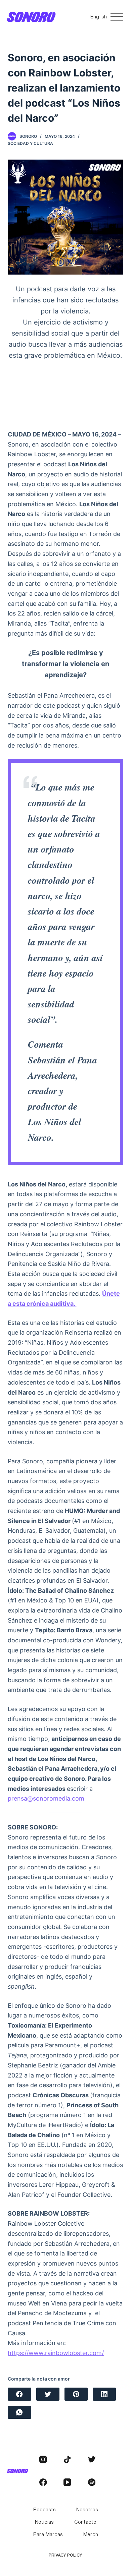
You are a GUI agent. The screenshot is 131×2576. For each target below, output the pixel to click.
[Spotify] (92, 2482)
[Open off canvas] (117, 17)
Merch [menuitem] (91, 2534)
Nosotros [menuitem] (87, 2509)
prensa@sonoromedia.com (47, 1798)
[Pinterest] (76, 2394)
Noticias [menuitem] (44, 2522)
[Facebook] (19, 2394)
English (98, 16)
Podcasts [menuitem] (44, 2509)
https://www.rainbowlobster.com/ (56, 2353)
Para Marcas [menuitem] (48, 2534)
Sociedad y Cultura (30, 143)
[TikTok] (67, 2460)
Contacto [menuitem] (85, 2522)
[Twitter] (48, 2394)
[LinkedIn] (104, 2394)
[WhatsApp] (19, 2412)
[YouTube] (67, 2482)
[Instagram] (43, 2460)
